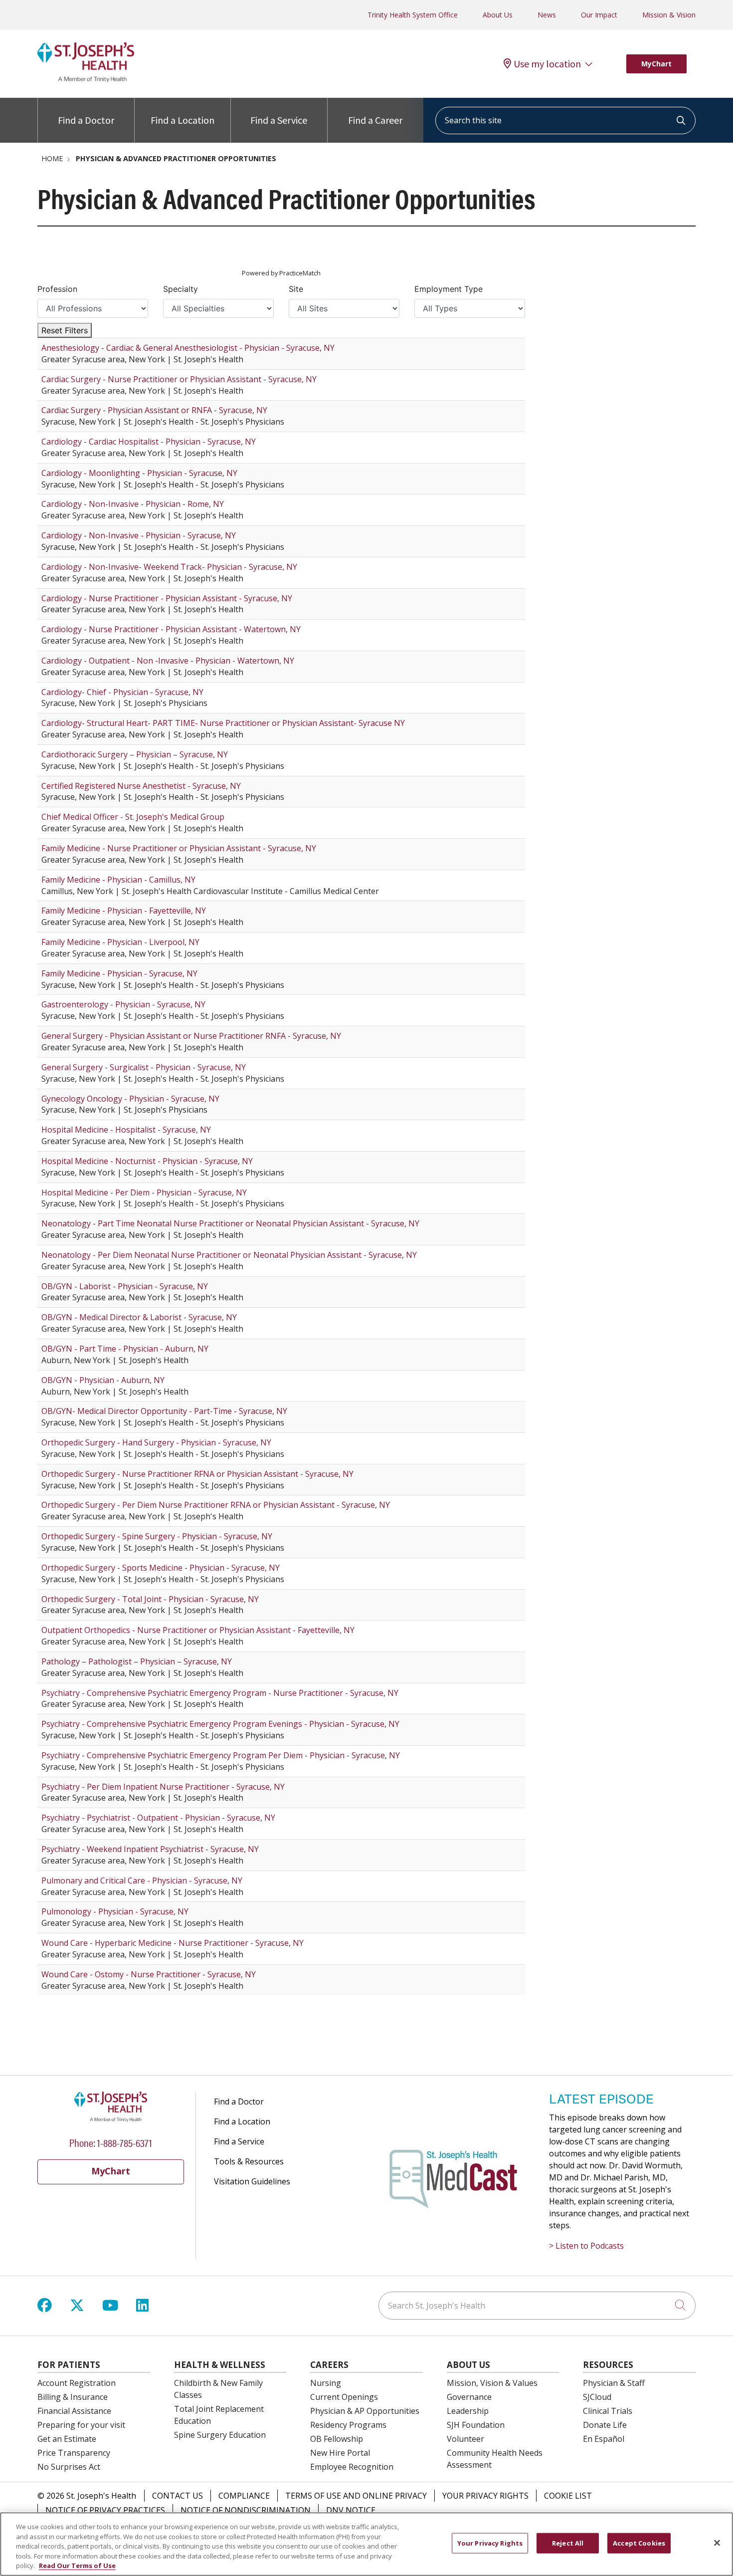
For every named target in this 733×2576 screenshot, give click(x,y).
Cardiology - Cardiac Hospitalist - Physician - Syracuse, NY (149, 442)
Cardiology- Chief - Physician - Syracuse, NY (122, 692)
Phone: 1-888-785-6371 (111, 2142)
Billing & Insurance (73, 2397)
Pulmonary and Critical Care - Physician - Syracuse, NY (142, 1880)
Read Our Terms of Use (77, 2566)
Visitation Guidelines (252, 2181)
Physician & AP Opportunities (365, 2411)
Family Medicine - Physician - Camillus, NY (118, 880)
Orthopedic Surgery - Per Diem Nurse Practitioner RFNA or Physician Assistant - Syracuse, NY (216, 1505)
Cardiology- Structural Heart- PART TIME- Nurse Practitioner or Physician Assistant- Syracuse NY (223, 723)
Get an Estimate (67, 2439)
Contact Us (178, 2496)
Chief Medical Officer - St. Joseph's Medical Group (133, 817)
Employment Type (449, 289)
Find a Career (375, 120)
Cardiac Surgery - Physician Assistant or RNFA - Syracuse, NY (154, 410)
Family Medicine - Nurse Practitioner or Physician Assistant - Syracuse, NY (179, 848)
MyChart (656, 64)
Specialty (181, 289)
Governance (469, 2397)
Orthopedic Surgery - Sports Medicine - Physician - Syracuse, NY (161, 1568)
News (547, 15)
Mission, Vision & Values (492, 2383)
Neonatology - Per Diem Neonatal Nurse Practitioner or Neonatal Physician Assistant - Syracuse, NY (229, 1255)
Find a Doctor (86, 120)
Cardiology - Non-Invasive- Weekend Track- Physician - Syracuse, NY (169, 567)
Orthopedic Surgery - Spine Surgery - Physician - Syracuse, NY (157, 1536)
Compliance (244, 2496)
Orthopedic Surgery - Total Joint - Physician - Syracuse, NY (150, 1599)
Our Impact (599, 15)
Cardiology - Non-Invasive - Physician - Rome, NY (133, 504)
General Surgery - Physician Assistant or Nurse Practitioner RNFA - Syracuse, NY (191, 1036)
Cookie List (568, 2496)
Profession (57, 289)
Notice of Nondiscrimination (246, 2510)
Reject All (568, 2543)
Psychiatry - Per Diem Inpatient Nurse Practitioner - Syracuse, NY (163, 1787)
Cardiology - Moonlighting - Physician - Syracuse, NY (139, 473)
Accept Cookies (639, 2543)
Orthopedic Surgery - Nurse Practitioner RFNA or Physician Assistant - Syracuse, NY (197, 1474)
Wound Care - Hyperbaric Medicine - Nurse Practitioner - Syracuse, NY (173, 1943)
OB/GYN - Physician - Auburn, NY (103, 1380)
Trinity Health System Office (413, 15)
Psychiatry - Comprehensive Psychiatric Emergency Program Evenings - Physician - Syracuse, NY (220, 1724)
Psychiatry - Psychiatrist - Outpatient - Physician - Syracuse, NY (158, 1818)
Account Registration (77, 2383)
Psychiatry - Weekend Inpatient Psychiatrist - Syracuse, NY (150, 1849)
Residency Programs (348, 2425)
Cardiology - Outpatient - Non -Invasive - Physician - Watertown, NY (168, 661)
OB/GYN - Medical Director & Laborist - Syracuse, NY (139, 1317)
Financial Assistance (74, 2411)
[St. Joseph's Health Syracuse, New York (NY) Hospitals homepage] (86, 79)
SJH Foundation (476, 2425)
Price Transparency (74, 2453)
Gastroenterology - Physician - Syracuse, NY (123, 1004)
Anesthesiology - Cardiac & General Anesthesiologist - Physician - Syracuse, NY (188, 348)
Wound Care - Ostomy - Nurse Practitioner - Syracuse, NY (149, 1974)
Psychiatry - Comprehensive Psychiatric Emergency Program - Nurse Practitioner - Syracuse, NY (220, 1693)
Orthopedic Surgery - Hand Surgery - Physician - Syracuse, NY (156, 1442)
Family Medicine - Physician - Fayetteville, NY (124, 911)
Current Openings (344, 2397)
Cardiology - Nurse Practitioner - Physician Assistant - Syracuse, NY (167, 598)
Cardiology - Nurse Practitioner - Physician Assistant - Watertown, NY (171, 629)
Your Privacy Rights (485, 2496)
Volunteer (465, 2439)
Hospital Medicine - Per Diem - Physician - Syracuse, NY (144, 1192)
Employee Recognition (352, 2467)
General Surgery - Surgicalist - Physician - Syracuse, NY (144, 1067)
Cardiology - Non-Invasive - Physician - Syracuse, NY (139, 535)
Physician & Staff (614, 2383)
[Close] (717, 2543)
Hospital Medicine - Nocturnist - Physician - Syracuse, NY (147, 1161)
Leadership (468, 2411)
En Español (604, 2439)
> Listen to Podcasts (586, 2246)
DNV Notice (351, 2510)
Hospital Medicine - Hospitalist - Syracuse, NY (126, 1130)
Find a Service (279, 120)
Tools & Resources (249, 2161)
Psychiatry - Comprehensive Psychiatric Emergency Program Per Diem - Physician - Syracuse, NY (221, 1755)
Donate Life (605, 2425)
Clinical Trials (608, 2411)
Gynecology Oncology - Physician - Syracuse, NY (130, 1099)
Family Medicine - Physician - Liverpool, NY (120, 942)
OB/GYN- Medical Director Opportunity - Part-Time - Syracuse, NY (164, 1411)
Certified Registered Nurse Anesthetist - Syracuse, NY (141, 786)
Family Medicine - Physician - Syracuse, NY (119, 973)
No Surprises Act (69, 2467)
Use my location (547, 64)
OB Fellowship (337, 2439)
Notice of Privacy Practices (105, 2510)
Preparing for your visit (81, 2425)
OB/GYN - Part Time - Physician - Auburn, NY (125, 1349)
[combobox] (565, 120)
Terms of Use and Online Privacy (356, 2496)
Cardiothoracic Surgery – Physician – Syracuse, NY (135, 754)
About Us (498, 15)
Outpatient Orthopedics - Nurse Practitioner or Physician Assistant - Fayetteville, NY (198, 1630)
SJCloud (597, 2397)
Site (296, 289)
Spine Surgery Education (220, 2435)
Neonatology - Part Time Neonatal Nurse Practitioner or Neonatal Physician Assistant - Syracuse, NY (230, 1223)
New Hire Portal (340, 2453)
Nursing (326, 2383)
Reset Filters (65, 330)
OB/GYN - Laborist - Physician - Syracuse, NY (125, 1286)
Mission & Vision (669, 15)
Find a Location (183, 120)
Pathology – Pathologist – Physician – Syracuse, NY (137, 1661)
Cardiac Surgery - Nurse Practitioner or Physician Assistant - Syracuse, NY (179, 379)
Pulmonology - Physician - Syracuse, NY (115, 1911)
